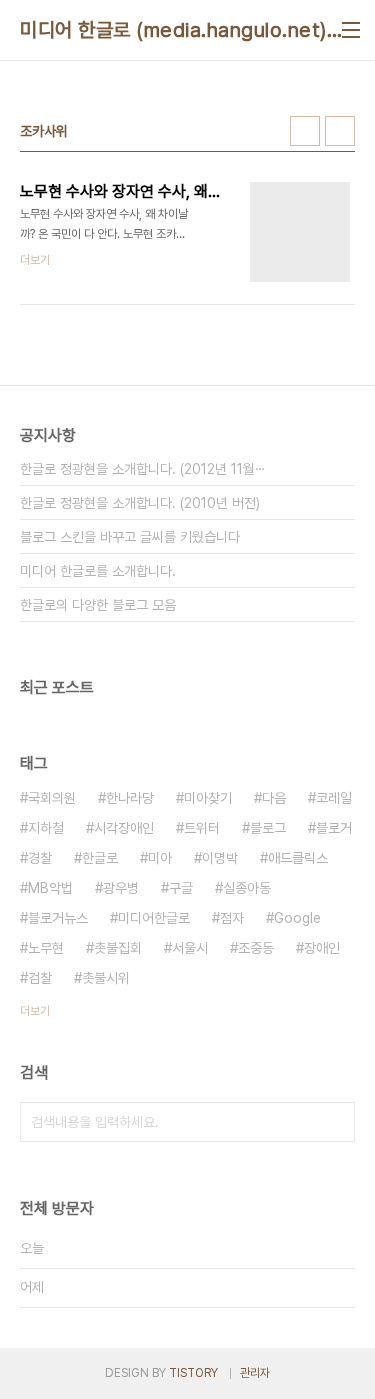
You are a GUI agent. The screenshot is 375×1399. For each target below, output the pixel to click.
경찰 (40, 858)
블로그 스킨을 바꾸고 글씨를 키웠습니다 (130, 537)
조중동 (256, 948)
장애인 (322, 948)
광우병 (121, 888)
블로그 (268, 828)
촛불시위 (106, 978)
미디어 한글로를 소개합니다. (98, 571)
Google (297, 918)
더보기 (35, 1011)
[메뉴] (351, 30)
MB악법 (50, 888)
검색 (335, 1122)
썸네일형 (305, 131)
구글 (181, 888)
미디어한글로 (154, 918)
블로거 (334, 828)
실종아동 (247, 888)
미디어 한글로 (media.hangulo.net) (173, 30)
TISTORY (193, 1373)
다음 (274, 798)
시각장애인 (124, 828)
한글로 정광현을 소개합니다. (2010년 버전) (140, 503)
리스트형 (340, 131)
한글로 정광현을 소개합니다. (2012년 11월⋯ (143, 469)
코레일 (334, 798)
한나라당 (130, 798)
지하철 (46, 828)
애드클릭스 (298, 858)
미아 (160, 858)
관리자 (255, 1373)
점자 (232, 918)
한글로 (100, 858)
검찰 (40, 978)
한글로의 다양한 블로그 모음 (98, 605)
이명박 (220, 858)
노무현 (46, 948)
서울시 (190, 948)
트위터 (202, 828)
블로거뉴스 (58, 918)
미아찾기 (208, 798)
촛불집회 (118, 948)
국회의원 (52, 798)
